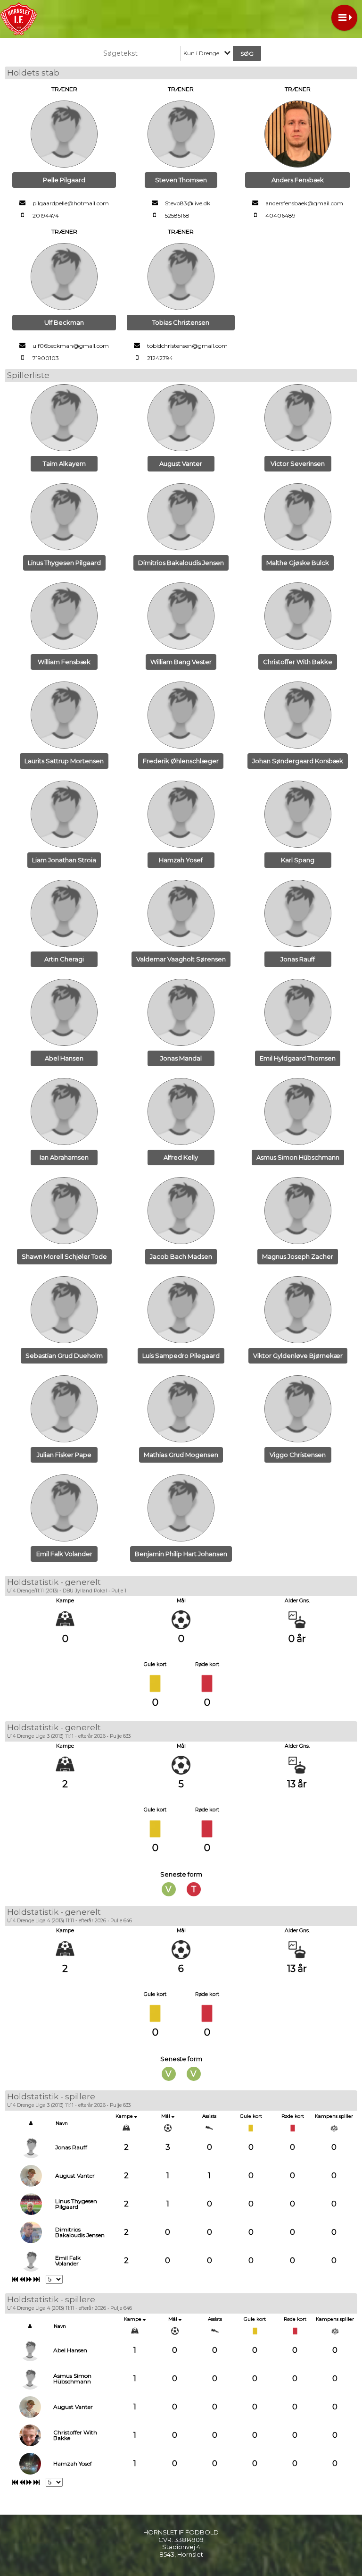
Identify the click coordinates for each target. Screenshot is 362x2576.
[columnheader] (31, 2123)
